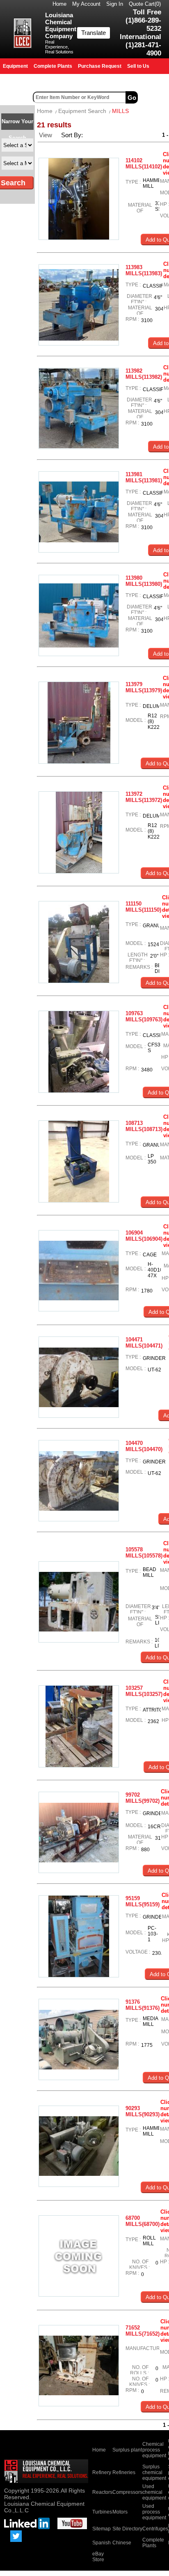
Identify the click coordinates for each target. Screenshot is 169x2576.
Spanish (102, 2543)
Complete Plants (153, 2543)
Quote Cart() (145, 4)
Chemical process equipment (154, 2450)
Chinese (122, 2543)
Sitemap (102, 2529)
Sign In (115, 4)
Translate (94, 33)
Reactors (102, 2492)
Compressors (127, 2492)
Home (59, 4)
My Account (86, 4)
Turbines (102, 2512)
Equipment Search (82, 111)
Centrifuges (155, 2529)
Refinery (102, 2472)
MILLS (120, 111)
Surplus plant (127, 2450)
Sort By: (73, 135)
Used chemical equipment (154, 2492)
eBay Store (98, 2557)
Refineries (124, 2472)
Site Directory (127, 2529)
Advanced (154, 97)
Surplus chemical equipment (154, 2472)
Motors (120, 2512)
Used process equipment (154, 2512)
